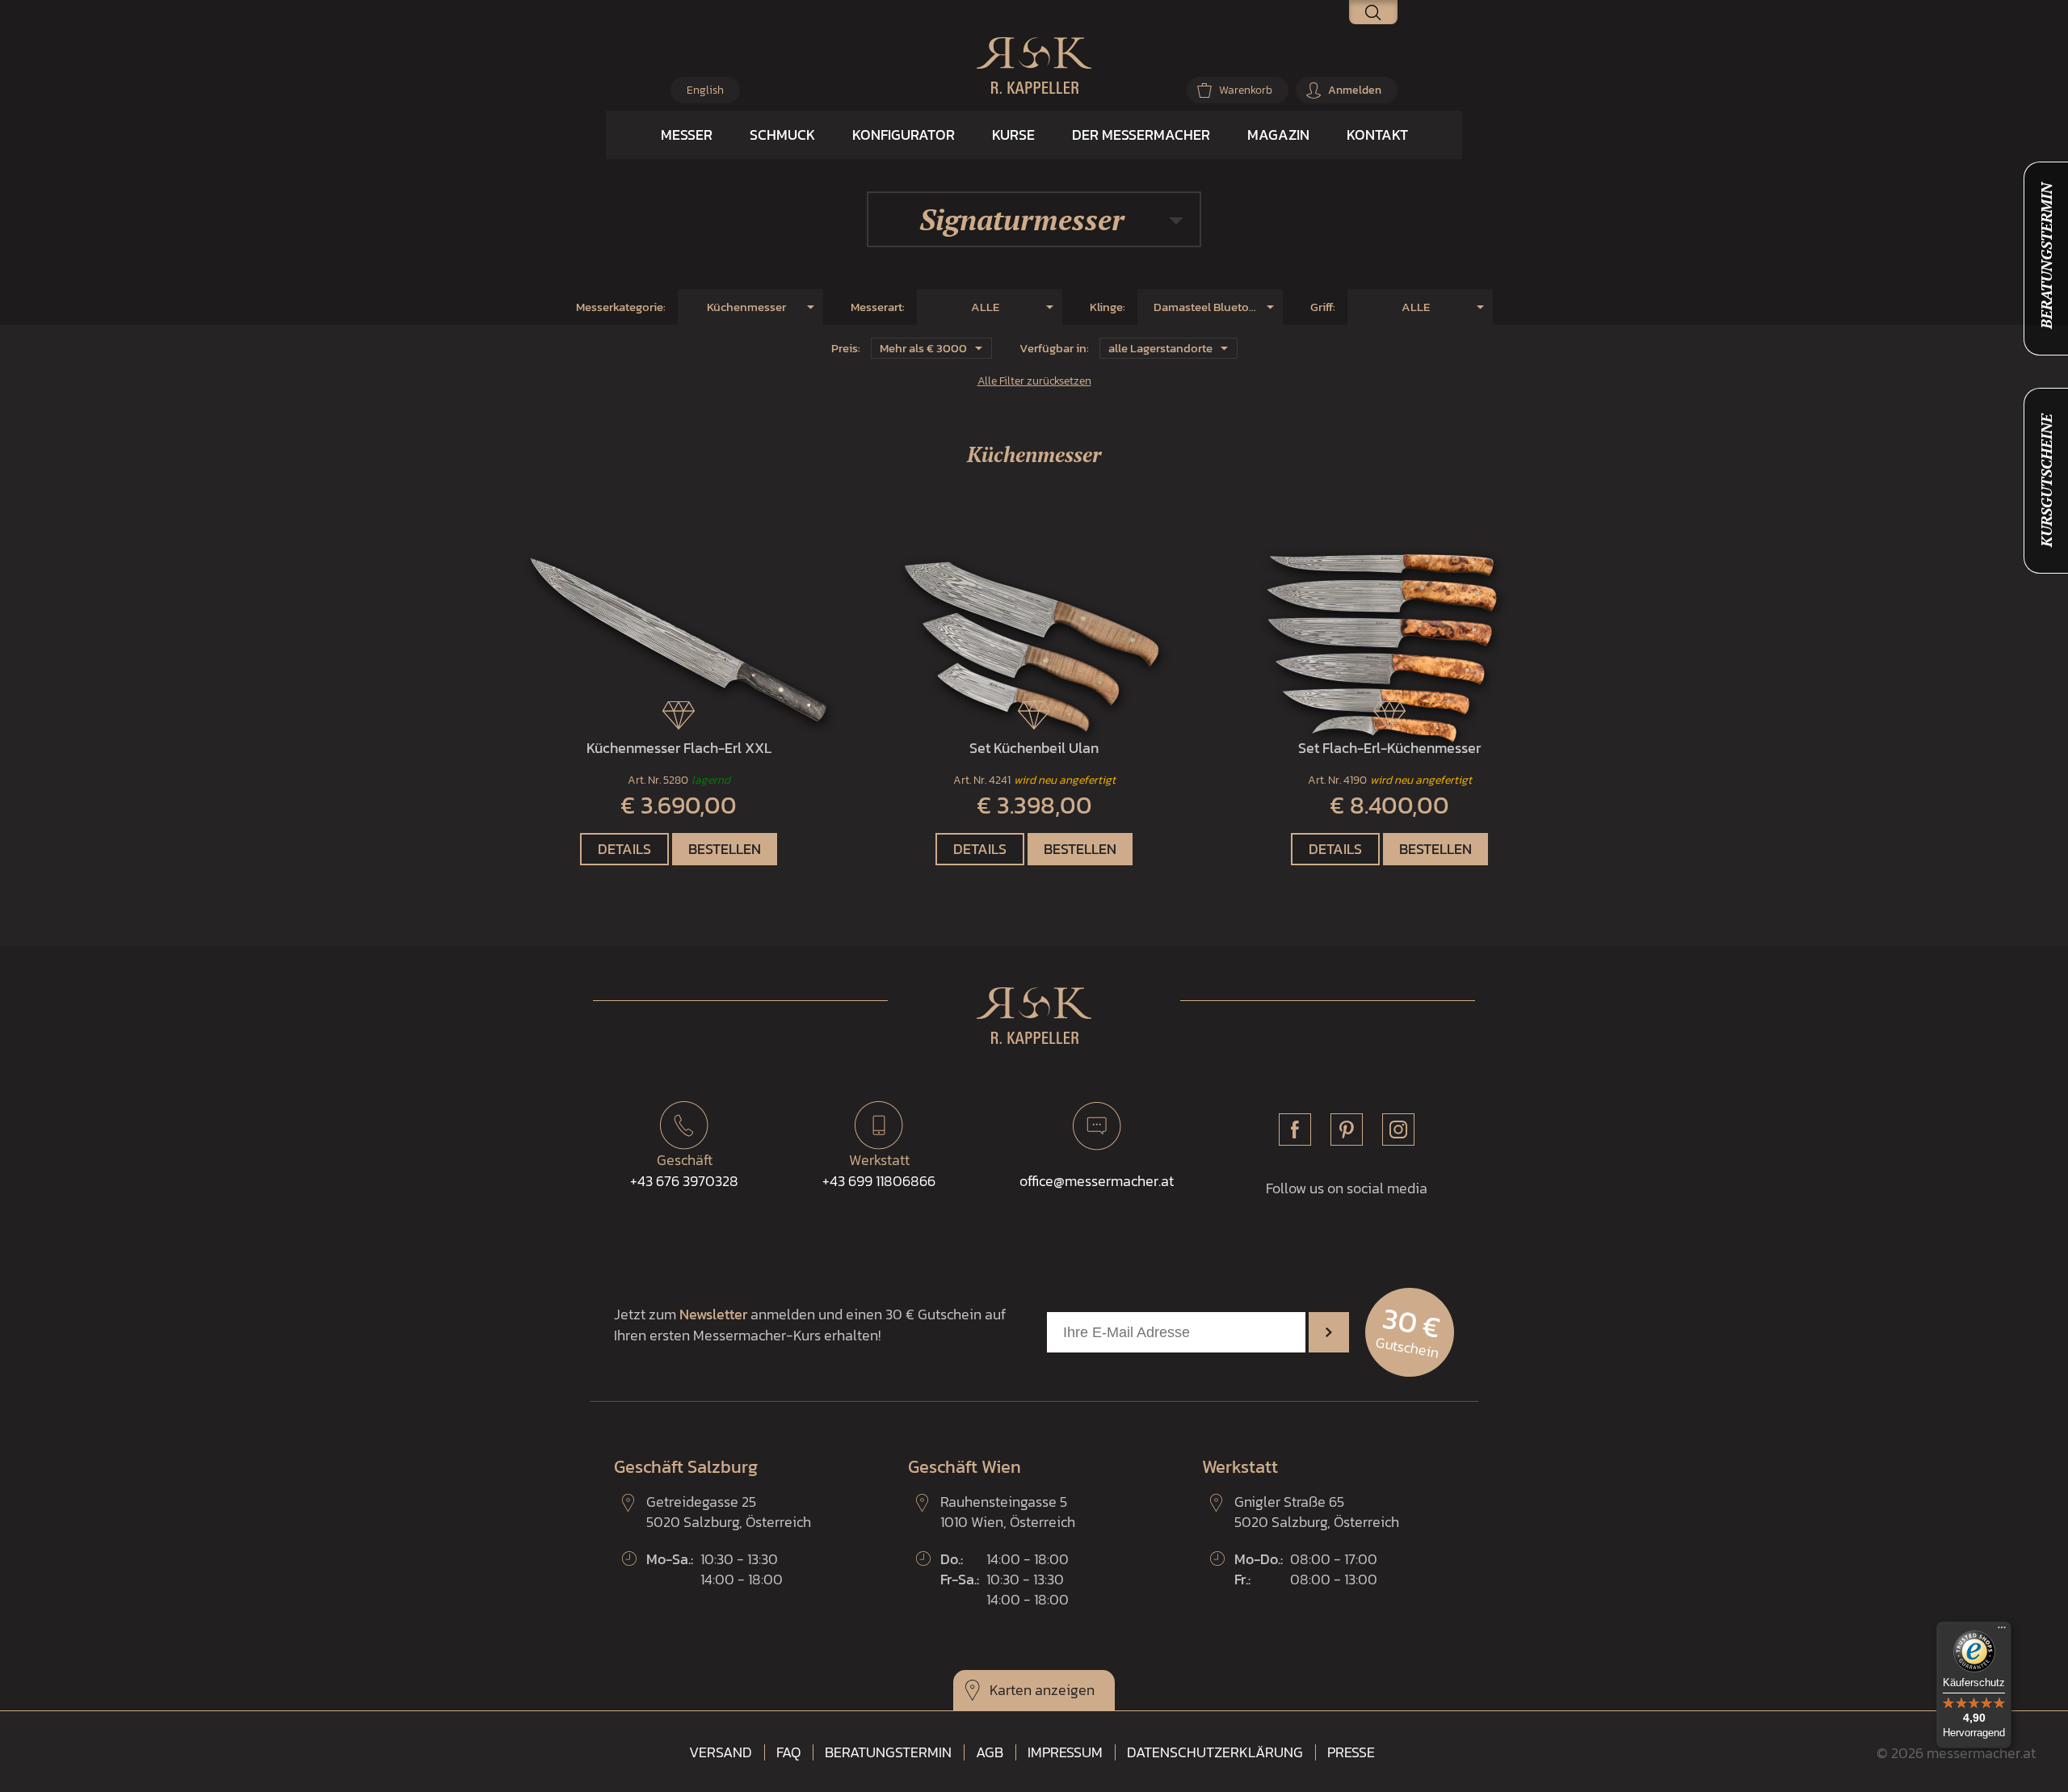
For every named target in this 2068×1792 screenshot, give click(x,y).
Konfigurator (904, 135)
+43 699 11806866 (879, 1170)
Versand (721, 1752)
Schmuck (782, 135)
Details (624, 849)
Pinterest (1347, 1129)
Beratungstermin (888, 1752)
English (705, 90)
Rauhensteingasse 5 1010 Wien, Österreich (1008, 1512)
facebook (1295, 1129)
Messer (687, 135)
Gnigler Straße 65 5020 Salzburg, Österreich (1317, 1512)
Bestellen (725, 849)
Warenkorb (1246, 90)
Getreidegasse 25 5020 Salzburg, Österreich (729, 1512)
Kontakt (1377, 135)
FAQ (788, 1752)
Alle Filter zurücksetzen (1034, 381)
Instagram (1398, 1129)
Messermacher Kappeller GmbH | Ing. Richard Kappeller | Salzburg (1034, 65)
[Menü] (2002, 1631)
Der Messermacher (1141, 135)
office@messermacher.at (1097, 1181)
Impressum (1065, 1752)
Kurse (1013, 135)
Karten (1011, 1690)
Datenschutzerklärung (1215, 1752)
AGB (990, 1752)
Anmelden (1355, 90)
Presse (1351, 1752)
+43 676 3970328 (684, 1170)
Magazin (1278, 135)
